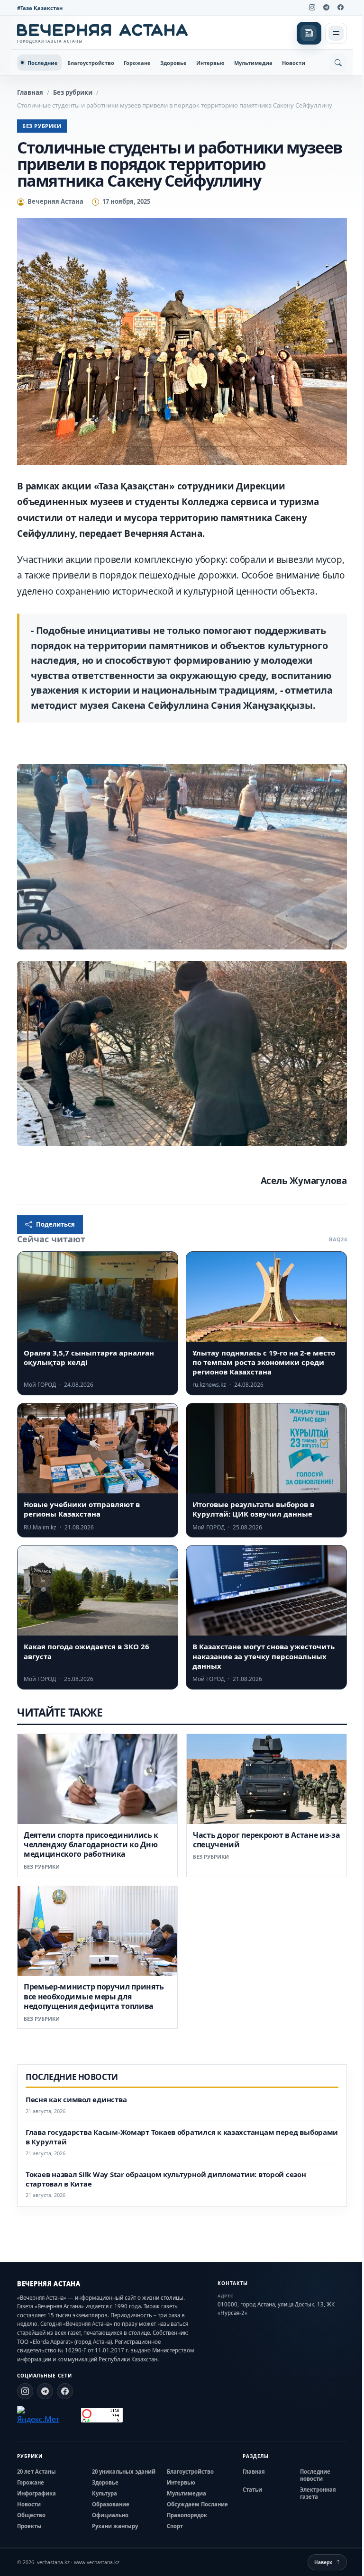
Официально (110, 2515)
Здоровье (173, 63)
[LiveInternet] (70, 2415)
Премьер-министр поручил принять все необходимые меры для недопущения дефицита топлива (94, 1996)
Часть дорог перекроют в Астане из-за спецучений (266, 1840)
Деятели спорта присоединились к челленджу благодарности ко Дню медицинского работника (91, 1845)
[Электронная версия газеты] (309, 33)
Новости (294, 63)
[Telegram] (326, 8)
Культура (105, 2493)
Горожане (137, 63)
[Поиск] (338, 63)
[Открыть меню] (336, 33)
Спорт (175, 2526)
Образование (111, 2504)
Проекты (29, 2526)
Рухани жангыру (115, 2526)
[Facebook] (340, 8)
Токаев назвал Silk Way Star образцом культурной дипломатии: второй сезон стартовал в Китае (166, 2179)
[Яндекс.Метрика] (38, 2415)
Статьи (252, 2490)
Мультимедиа (253, 63)
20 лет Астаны (36, 2472)
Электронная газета (318, 2493)
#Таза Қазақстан (40, 8)
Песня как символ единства (76, 2100)
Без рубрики (73, 92)
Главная (30, 92)
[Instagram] (312, 8)
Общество (31, 2515)
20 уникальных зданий (124, 2472)
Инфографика (36, 2493)
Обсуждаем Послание (197, 2504)
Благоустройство (91, 63)
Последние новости (315, 2475)
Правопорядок (187, 2515)
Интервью (210, 63)
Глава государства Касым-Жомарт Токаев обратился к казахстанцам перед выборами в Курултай (182, 2137)
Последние (43, 63)
